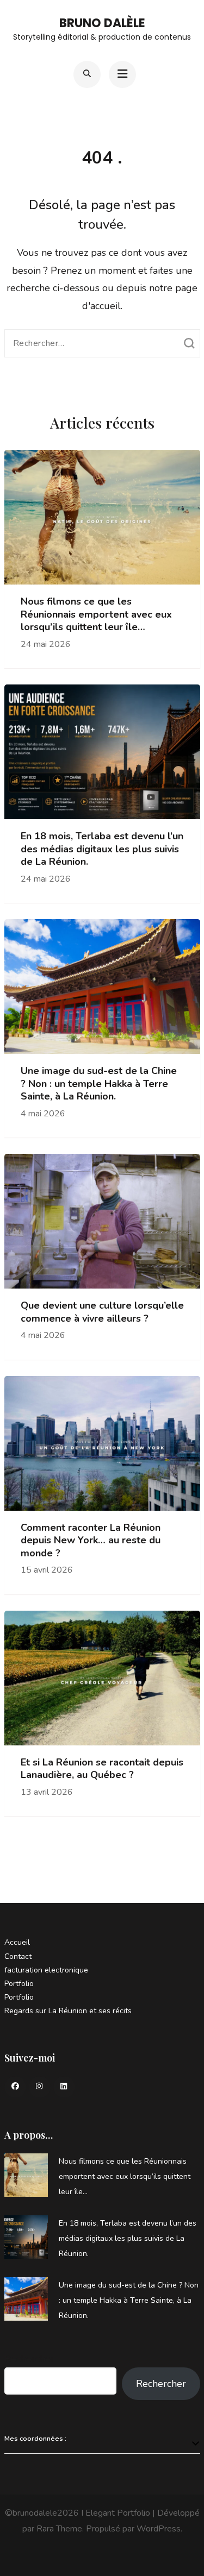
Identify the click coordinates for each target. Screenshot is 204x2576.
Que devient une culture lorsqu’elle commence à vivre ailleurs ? (102, 1312)
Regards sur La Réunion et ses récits (68, 2011)
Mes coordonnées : (35, 2438)
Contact (18, 1956)
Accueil (17, 1942)
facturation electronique (46, 1970)
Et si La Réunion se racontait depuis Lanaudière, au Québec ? (102, 1769)
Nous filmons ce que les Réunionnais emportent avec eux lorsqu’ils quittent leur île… (96, 614)
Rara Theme (59, 2529)
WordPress (159, 2529)
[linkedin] (64, 2087)
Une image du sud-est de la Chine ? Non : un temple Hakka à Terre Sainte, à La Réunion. (99, 1084)
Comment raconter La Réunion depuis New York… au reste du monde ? (91, 1541)
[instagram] (40, 2087)
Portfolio (19, 1984)
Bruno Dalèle (102, 23)
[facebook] (15, 2087)
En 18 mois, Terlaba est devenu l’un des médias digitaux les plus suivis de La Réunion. (102, 849)
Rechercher (29, 2359)
